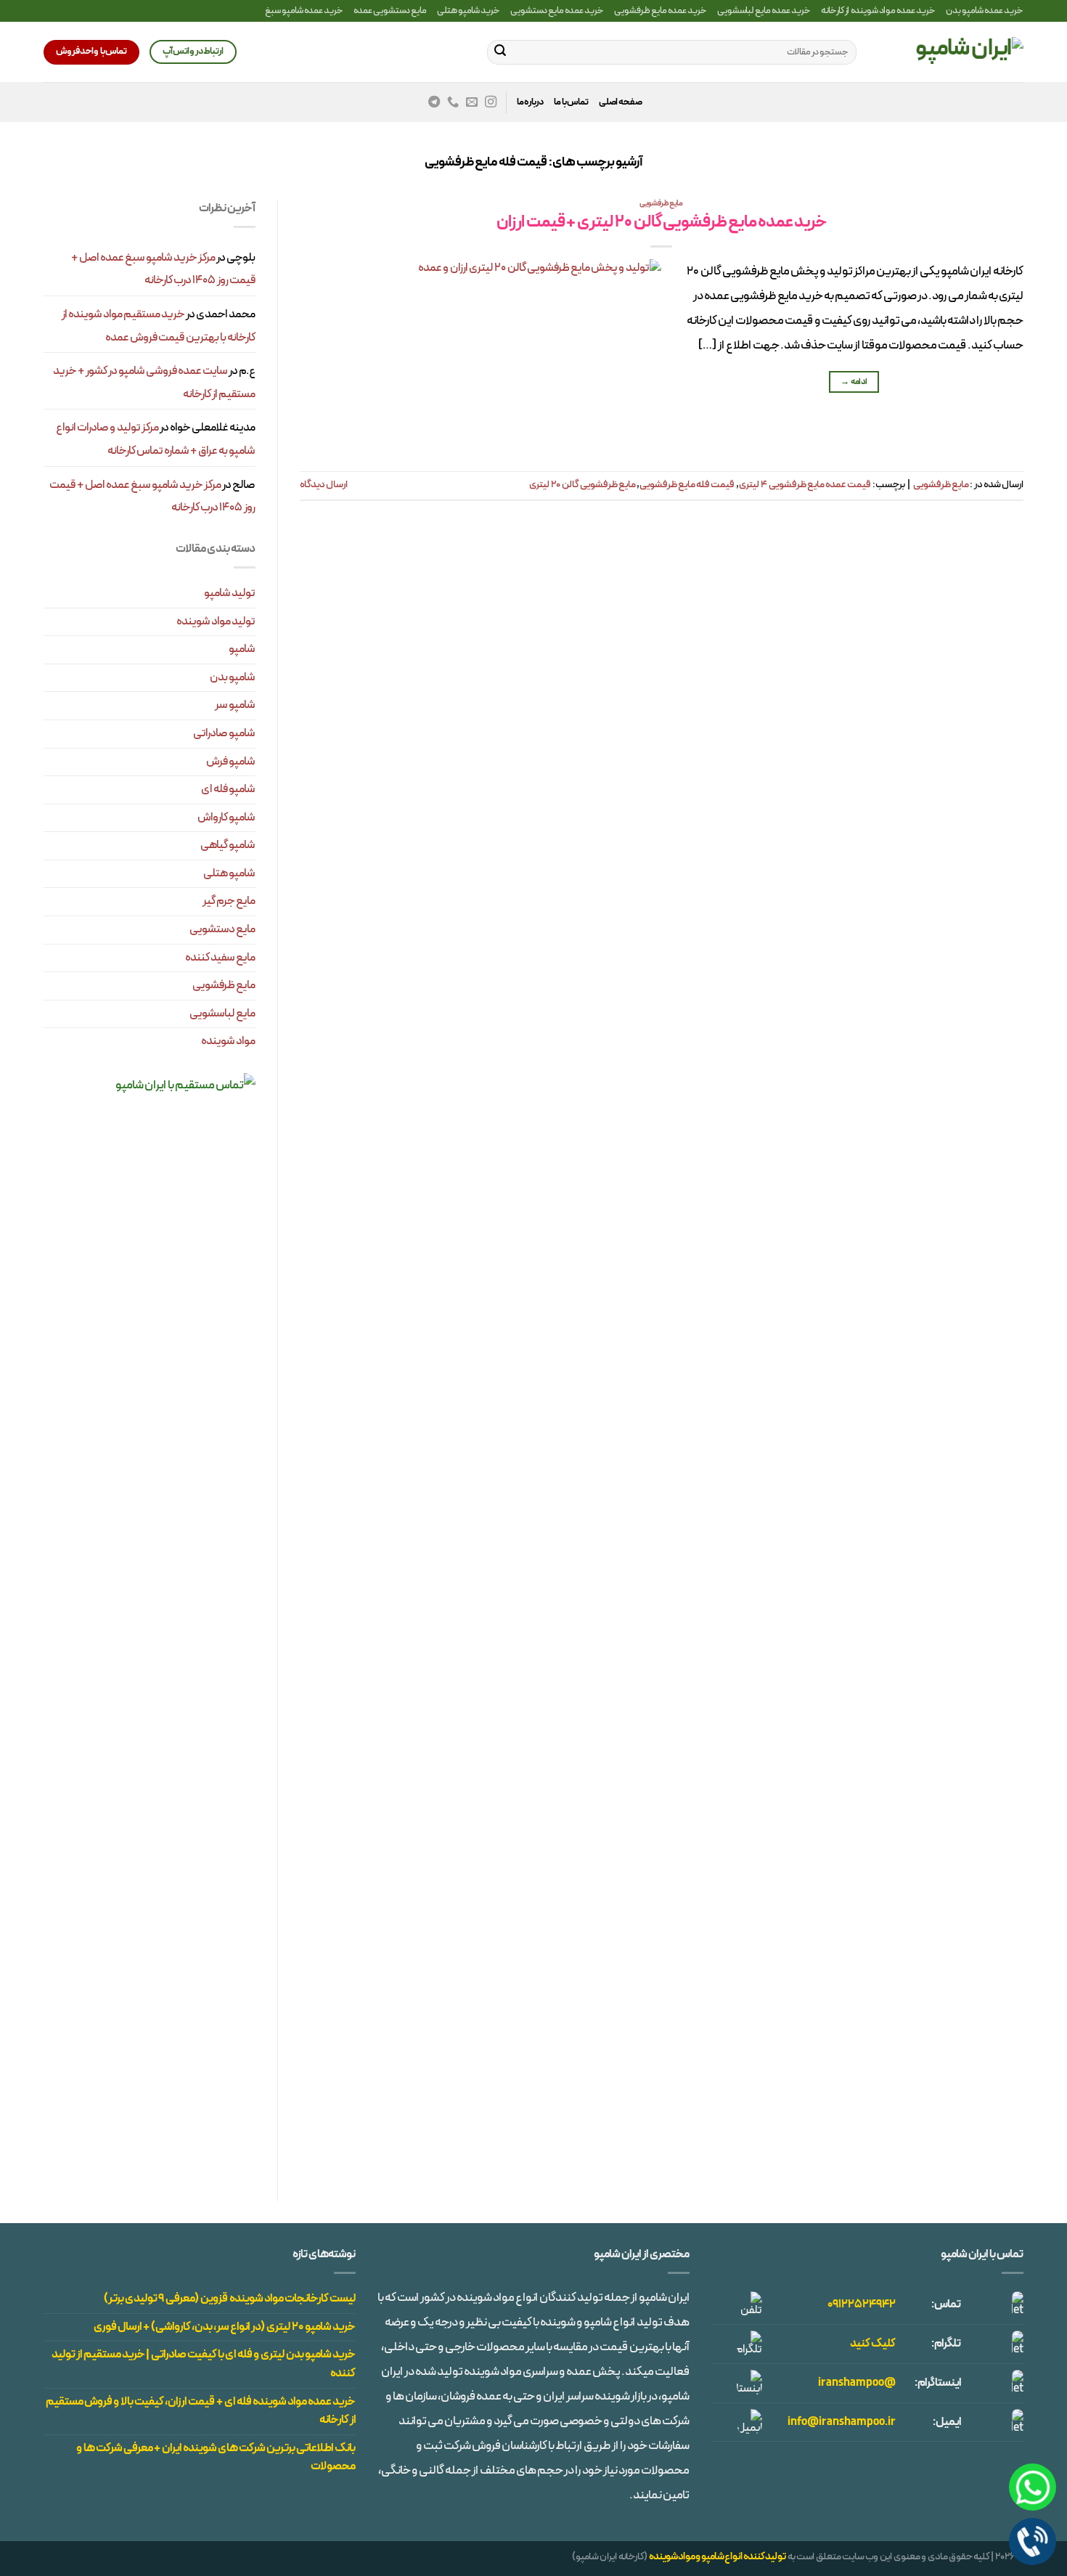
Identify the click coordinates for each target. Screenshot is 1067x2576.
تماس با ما (571, 102)
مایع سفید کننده (220, 958)
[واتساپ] (1033, 2487)
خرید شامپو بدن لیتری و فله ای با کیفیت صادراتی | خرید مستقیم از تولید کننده (204, 2364)
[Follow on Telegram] (434, 102)
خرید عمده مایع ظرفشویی (661, 11)
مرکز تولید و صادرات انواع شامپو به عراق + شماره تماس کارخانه (156, 439)
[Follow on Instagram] (491, 102)
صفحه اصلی (621, 102)
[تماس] (1033, 2542)
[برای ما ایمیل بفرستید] (472, 102)
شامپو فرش (231, 762)
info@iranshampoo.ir (842, 2422)
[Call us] (453, 102)
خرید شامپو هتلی (469, 11)
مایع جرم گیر (229, 901)
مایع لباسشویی (222, 1014)
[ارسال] (500, 52)
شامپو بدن (233, 677)
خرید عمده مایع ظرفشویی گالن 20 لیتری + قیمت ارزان (662, 223)
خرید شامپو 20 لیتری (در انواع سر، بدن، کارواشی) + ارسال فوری (225, 2327)
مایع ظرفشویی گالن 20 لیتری (582, 485)
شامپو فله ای (228, 789)
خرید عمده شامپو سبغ (304, 11)
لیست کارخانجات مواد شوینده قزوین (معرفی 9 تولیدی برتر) (230, 2299)
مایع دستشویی (222, 929)
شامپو (242, 649)
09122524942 (862, 2304)
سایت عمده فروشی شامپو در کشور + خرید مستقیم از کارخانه (154, 383)
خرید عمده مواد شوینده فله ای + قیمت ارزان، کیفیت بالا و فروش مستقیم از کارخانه (201, 2411)
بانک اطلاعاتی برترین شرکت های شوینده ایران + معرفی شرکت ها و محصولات (216, 2458)
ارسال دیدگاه (324, 485)
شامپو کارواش (226, 818)
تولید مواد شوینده (216, 621)
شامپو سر (235, 705)
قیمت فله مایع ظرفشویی (687, 485)
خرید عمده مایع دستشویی (557, 11)
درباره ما (530, 102)
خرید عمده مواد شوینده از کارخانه (878, 11)
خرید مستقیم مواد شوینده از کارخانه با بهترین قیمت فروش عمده (159, 326)
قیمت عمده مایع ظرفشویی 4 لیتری (805, 485)
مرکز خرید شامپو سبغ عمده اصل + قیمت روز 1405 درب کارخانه (163, 269)
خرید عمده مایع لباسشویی (764, 11)
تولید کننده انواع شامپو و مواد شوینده (718, 2557)
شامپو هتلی (229, 873)
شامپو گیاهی (228, 845)
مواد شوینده (228, 1041)
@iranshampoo (857, 2383)
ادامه (854, 382)
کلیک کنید (873, 2344)
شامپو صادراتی (224, 733)
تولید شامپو (230, 593)
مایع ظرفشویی (661, 204)
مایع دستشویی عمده (390, 11)
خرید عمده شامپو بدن (985, 11)
